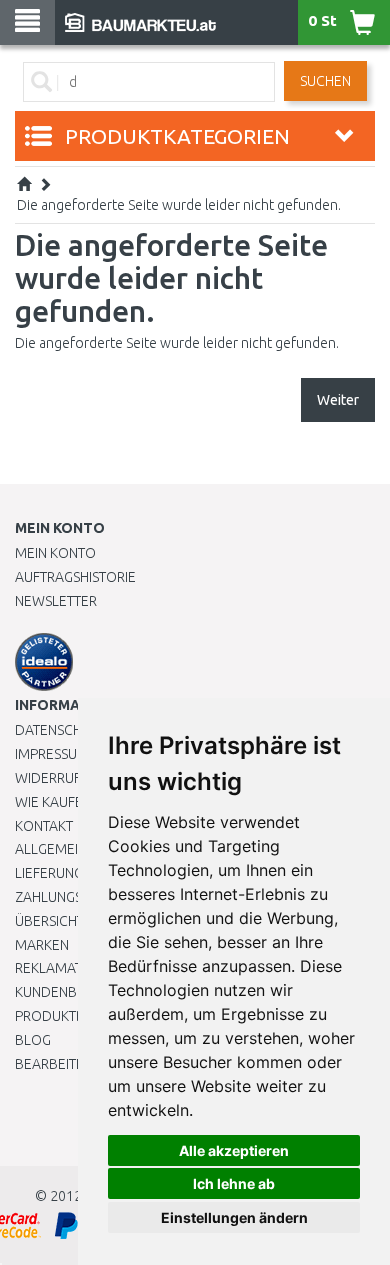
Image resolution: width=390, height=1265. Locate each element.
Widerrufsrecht (72, 778)
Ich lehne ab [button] (234, 1183)
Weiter (338, 400)
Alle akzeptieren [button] (234, 1150)
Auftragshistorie (75, 577)
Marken (42, 945)
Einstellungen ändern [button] (234, 1217)
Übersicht (49, 921)
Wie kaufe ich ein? (75, 802)
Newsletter (56, 601)
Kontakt (44, 826)
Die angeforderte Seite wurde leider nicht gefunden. (179, 205)
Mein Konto (55, 553)
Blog (33, 1040)
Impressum (52, 754)
